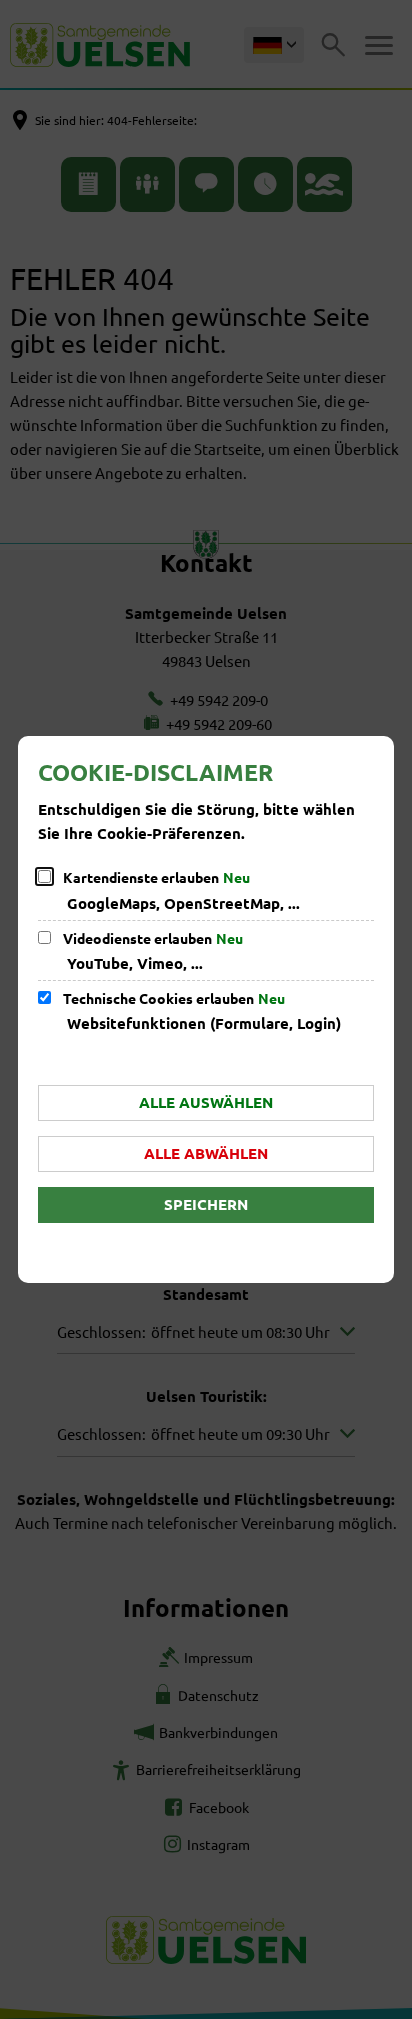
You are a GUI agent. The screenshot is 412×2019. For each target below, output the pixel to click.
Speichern (206, 1204)
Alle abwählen (206, 1153)
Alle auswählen (206, 1102)
